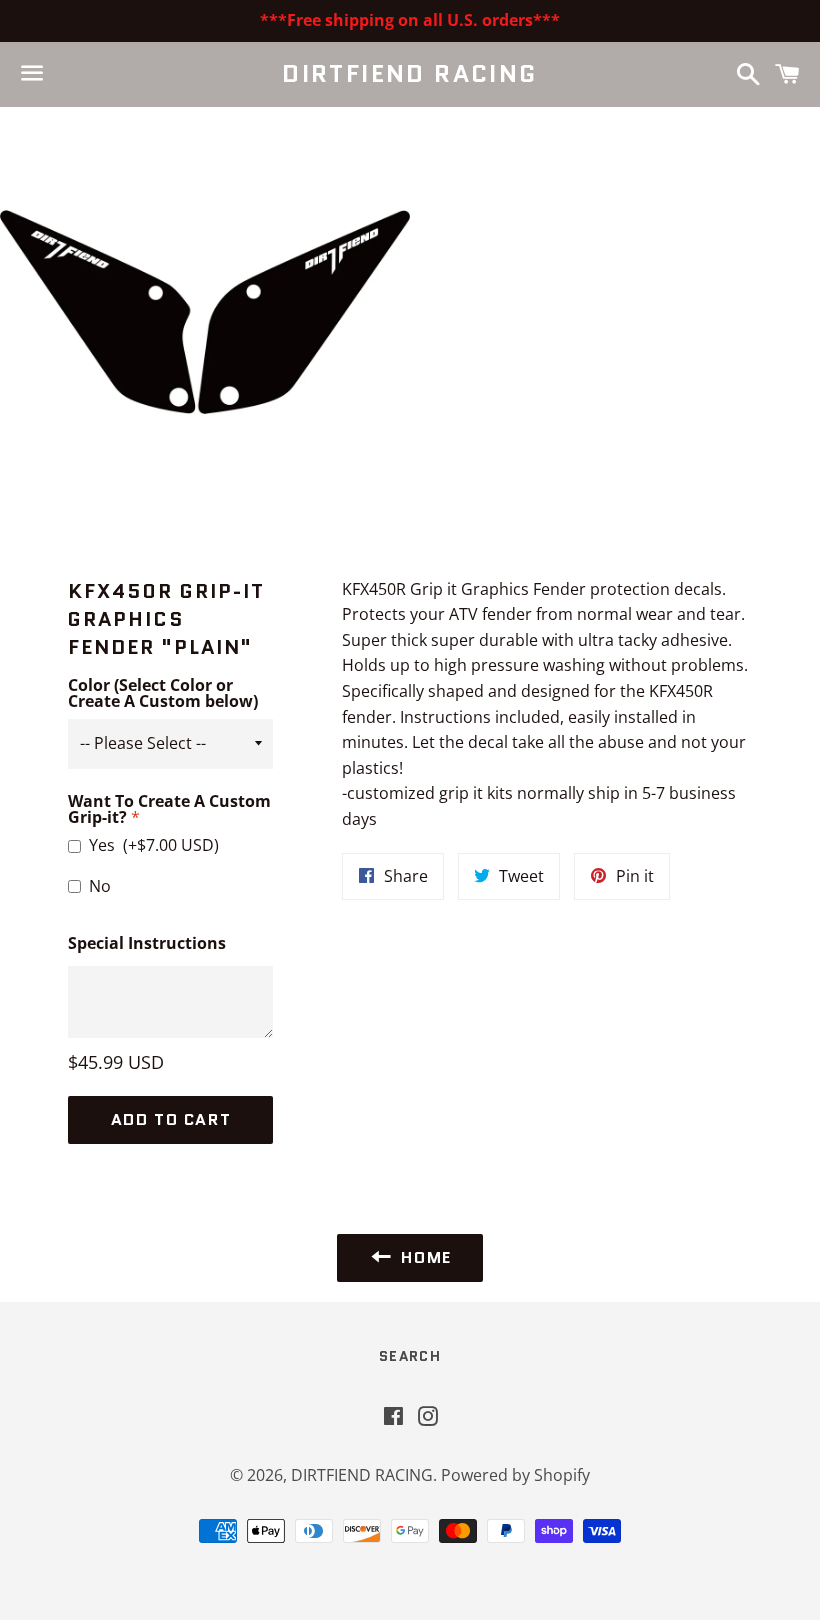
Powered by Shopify (515, 1475)
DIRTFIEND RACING (409, 74)
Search (410, 1356)
